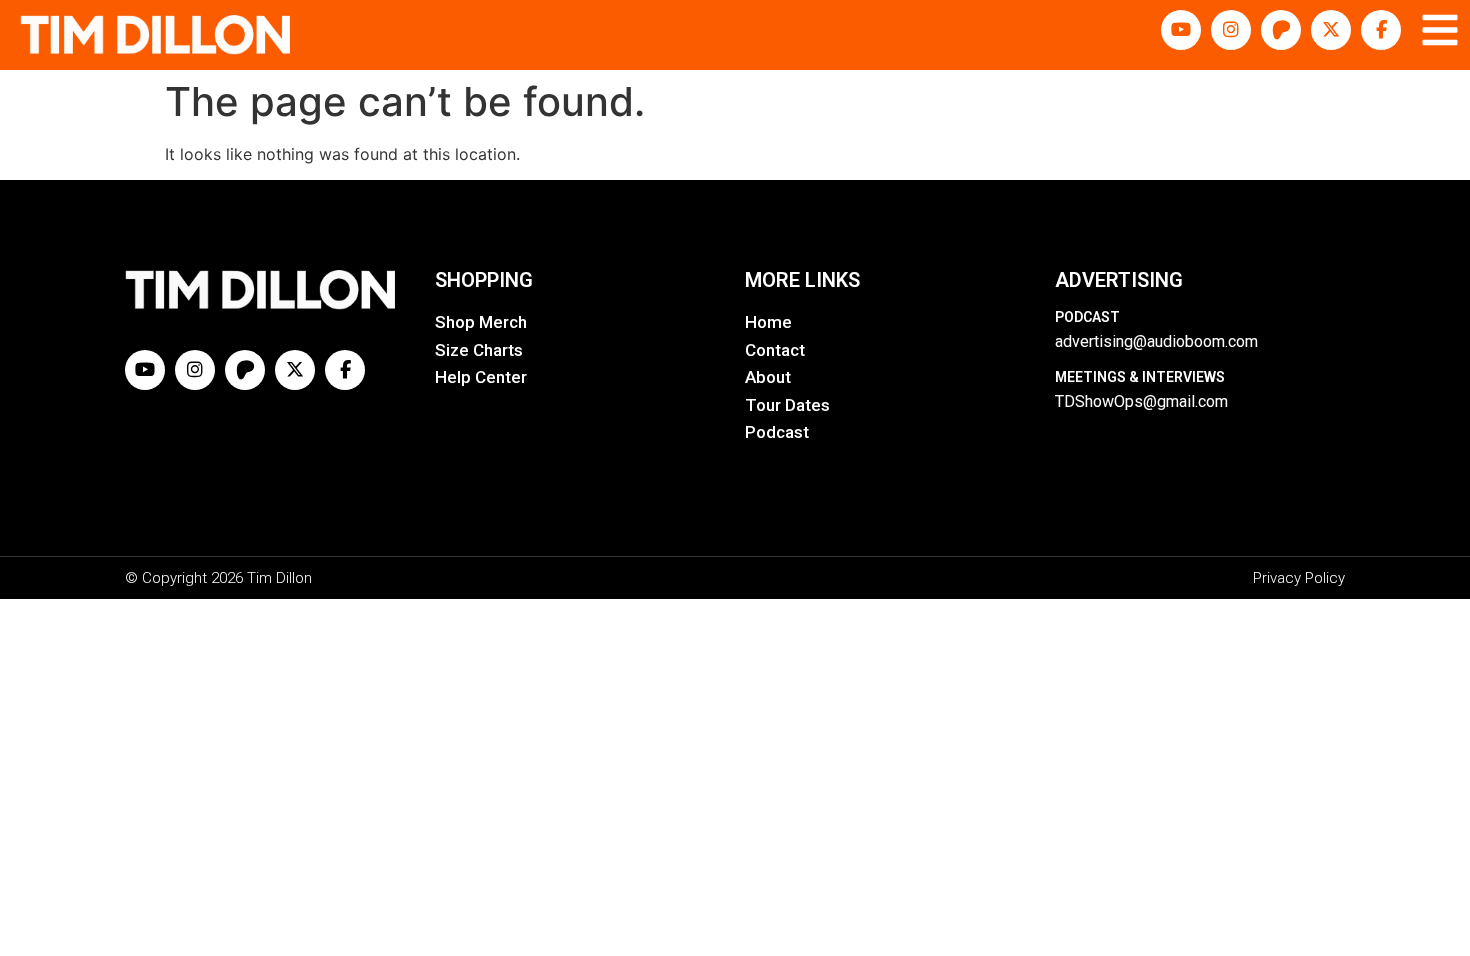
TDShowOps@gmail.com (1141, 401)
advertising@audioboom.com (1156, 341)
